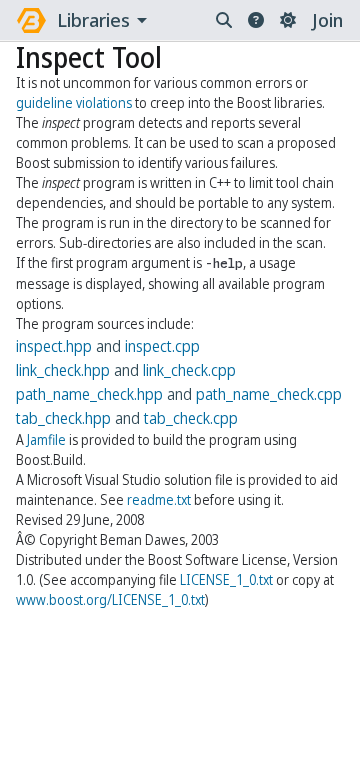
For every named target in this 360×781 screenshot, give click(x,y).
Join (327, 20)
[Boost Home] (31, 20)
